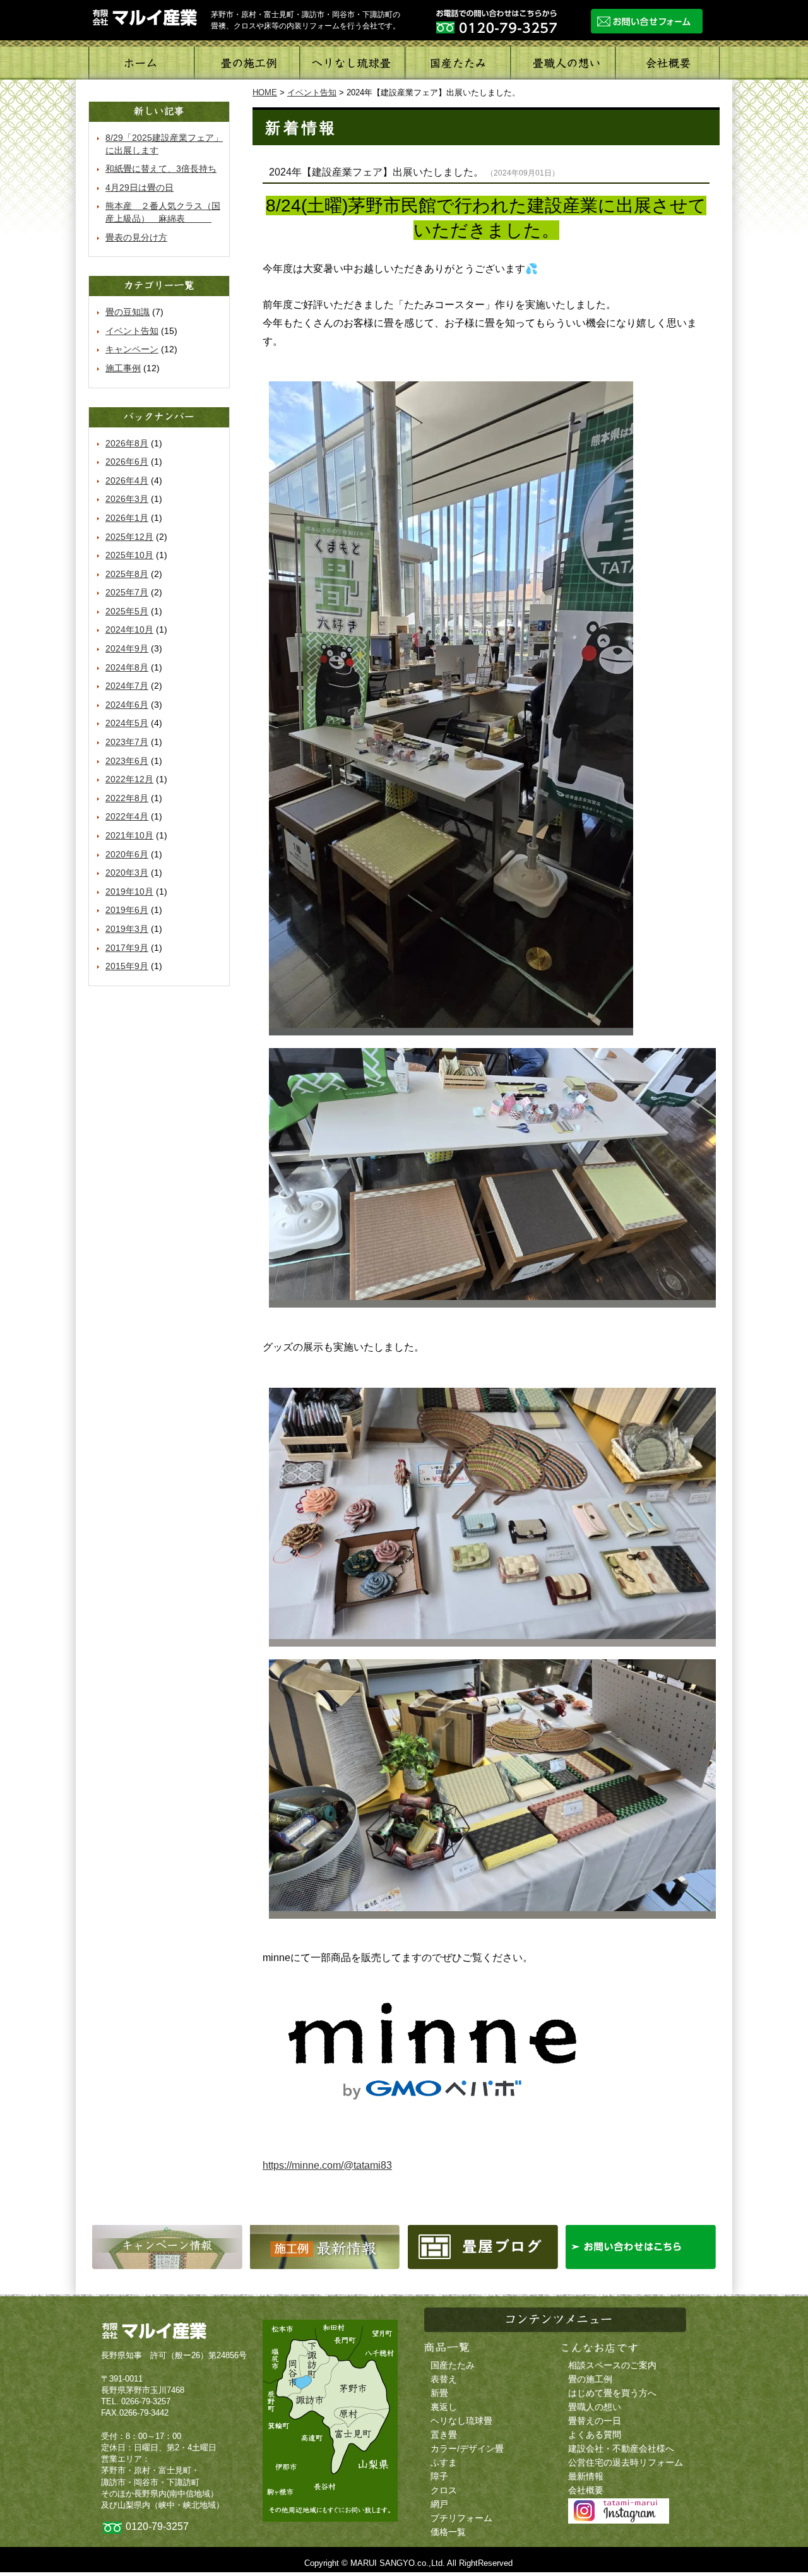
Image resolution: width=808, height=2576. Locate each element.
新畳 (439, 2393)
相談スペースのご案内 (612, 2365)
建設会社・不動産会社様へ (621, 2449)
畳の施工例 (590, 2379)
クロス (444, 2490)
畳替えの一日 (595, 2421)
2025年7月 (127, 592)
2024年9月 (127, 648)
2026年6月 (127, 462)
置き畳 (444, 2435)
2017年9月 (127, 948)
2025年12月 (129, 537)
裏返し (444, 2407)
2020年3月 (127, 873)
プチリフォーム (461, 2518)
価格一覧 (448, 2532)
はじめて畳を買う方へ (612, 2393)
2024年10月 (129, 629)
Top (778, 2546)
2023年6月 (127, 761)
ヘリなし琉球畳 (352, 63)
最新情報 (586, 2477)
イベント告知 (132, 331)
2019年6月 (127, 910)
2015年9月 (127, 966)
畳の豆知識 (128, 312)
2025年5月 (127, 611)
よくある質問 (595, 2435)
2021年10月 (129, 835)
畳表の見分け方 (136, 237)
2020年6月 (127, 854)
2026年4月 (127, 480)
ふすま (444, 2463)
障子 (439, 2477)
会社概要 (667, 63)
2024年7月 (127, 686)
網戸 (439, 2504)
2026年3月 (127, 499)
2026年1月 (127, 518)
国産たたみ (457, 63)
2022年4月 (127, 816)
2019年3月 (127, 929)
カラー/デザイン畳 (467, 2449)
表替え (444, 2379)
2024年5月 (127, 723)
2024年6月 (127, 705)
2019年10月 (129, 891)
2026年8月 (127, 443)
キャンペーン (132, 349)
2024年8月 (127, 667)
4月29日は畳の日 (140, 188)
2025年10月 (129, 555)
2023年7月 (127, 742)
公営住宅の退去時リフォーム (626, 2463)
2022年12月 (129, 779)
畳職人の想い (562, 63)
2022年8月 (127, 798)
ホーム (141, 63)
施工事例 (247, 63)
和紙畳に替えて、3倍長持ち (161, 169)
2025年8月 (127, 574)
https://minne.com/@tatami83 (327, 2165)
